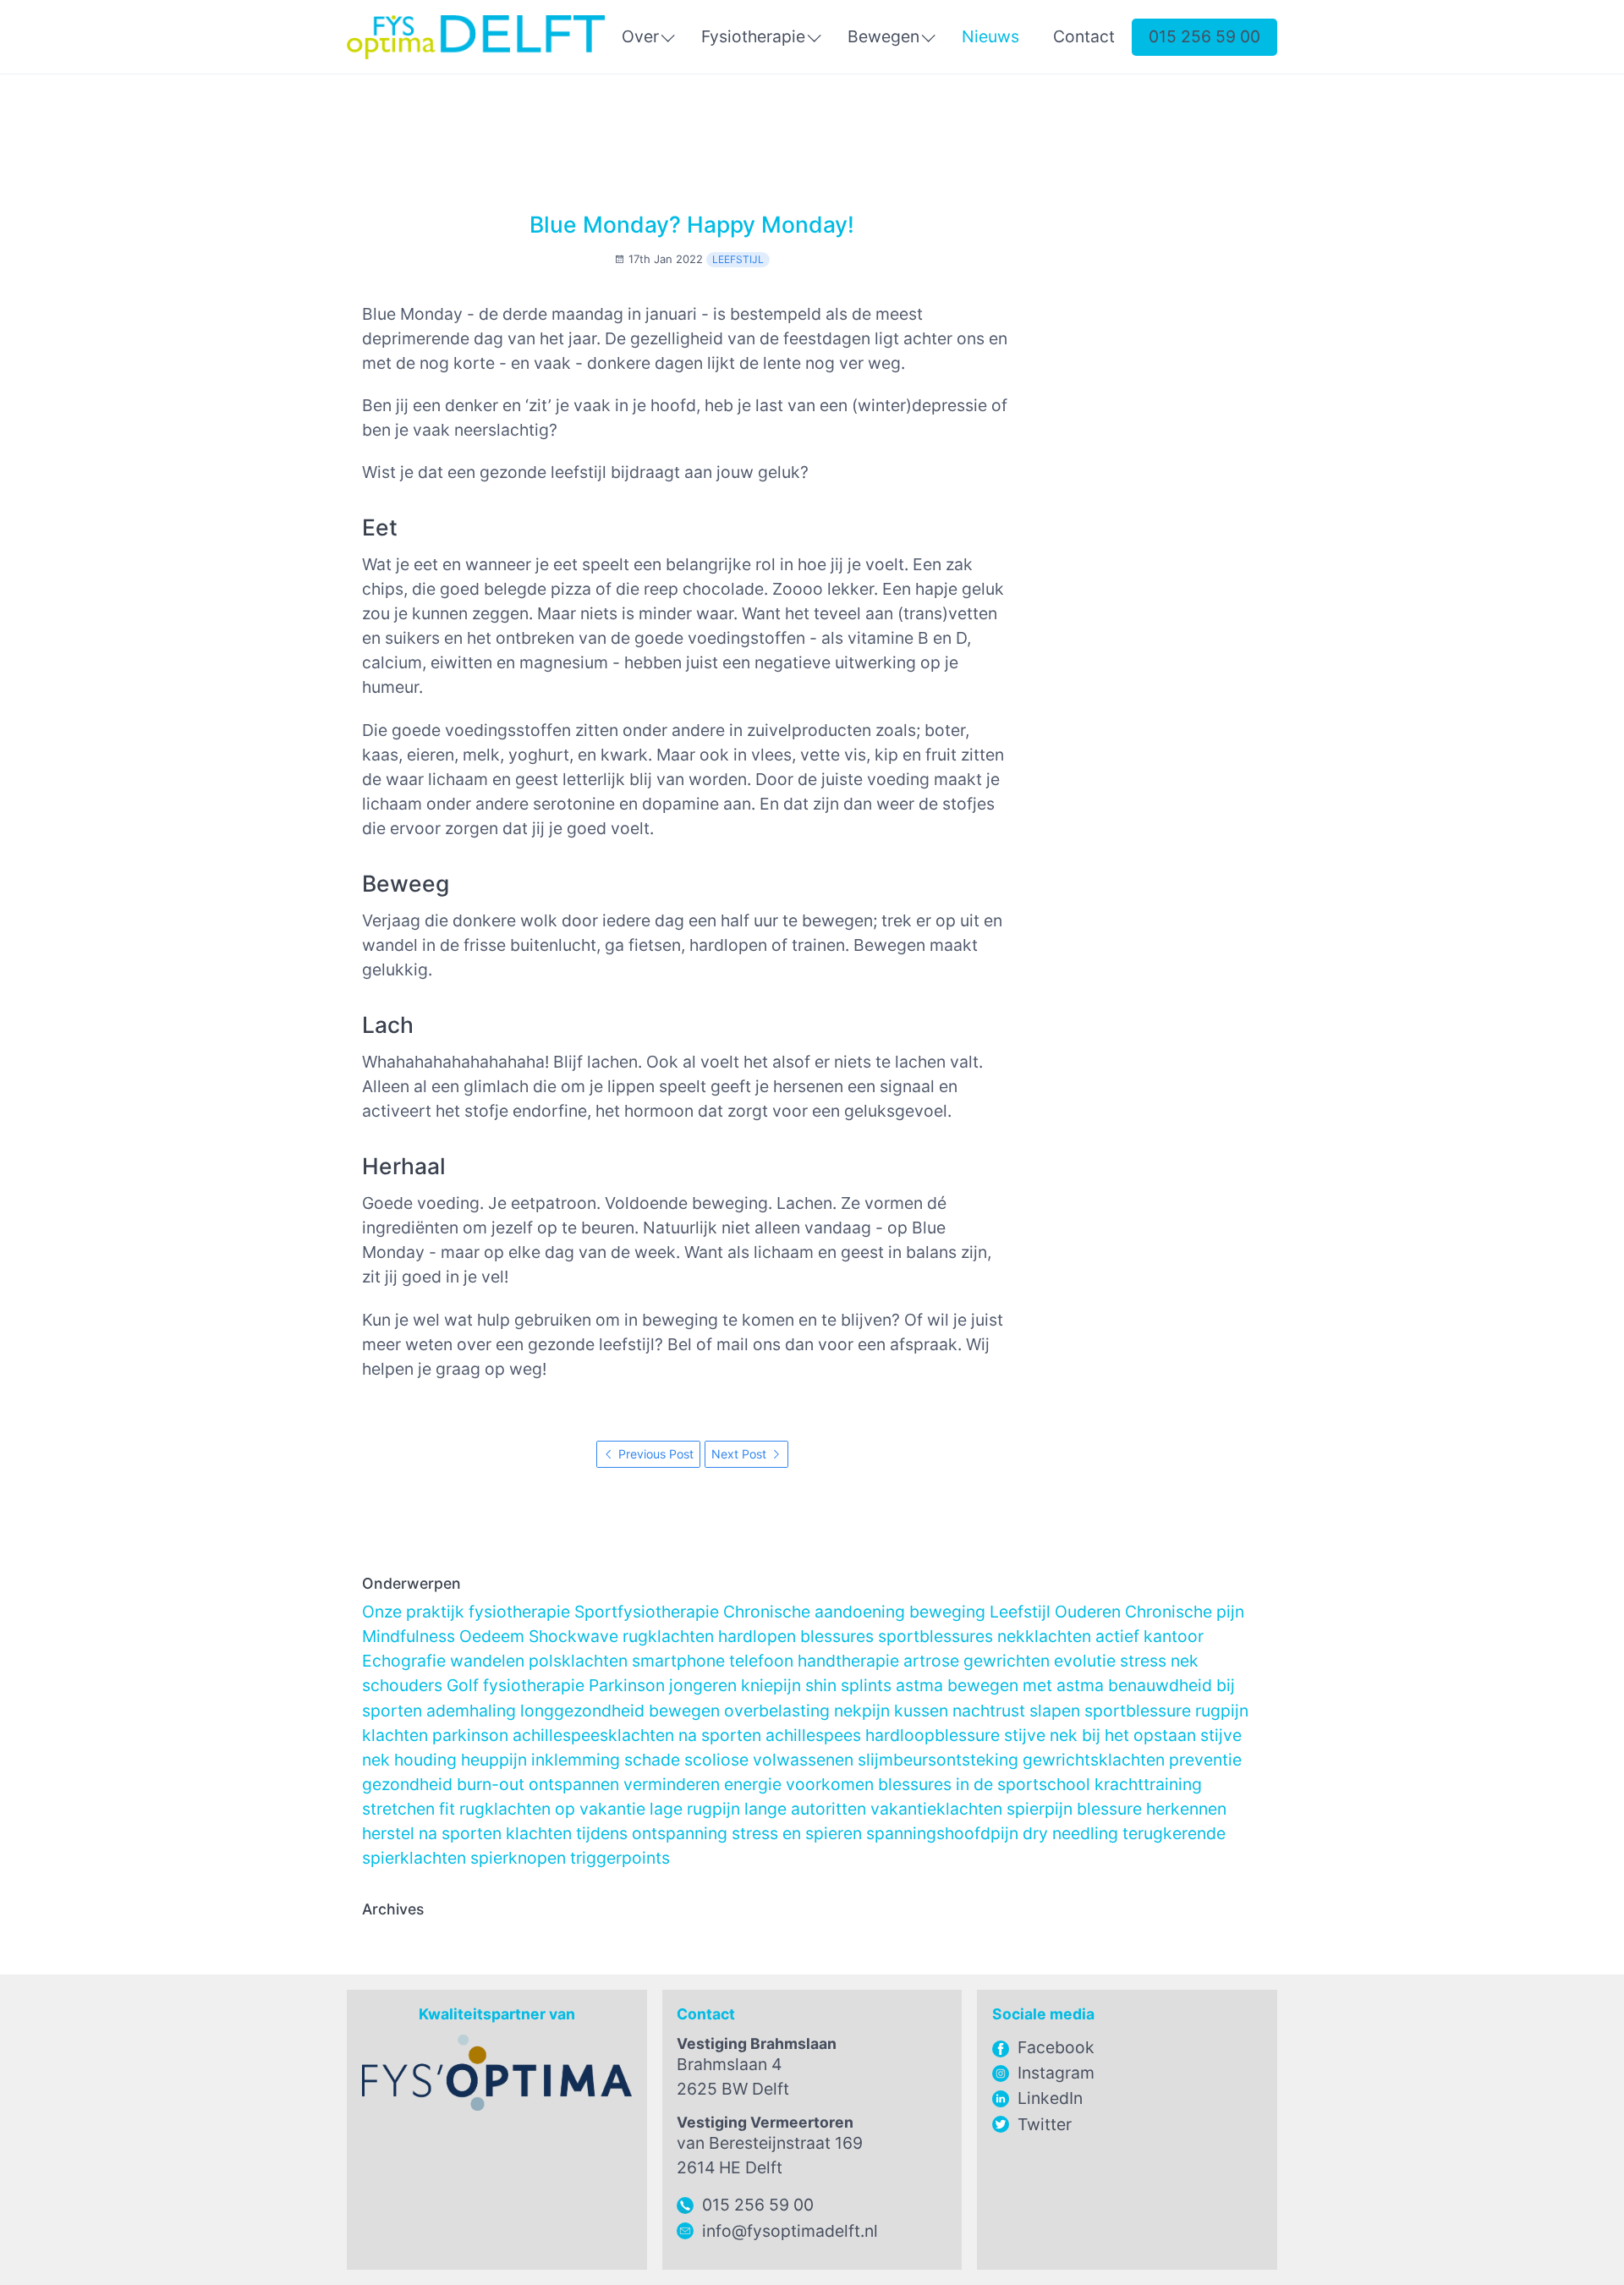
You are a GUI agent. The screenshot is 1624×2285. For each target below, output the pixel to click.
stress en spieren (797, 1833)
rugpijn (1222, 1711)
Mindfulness (409, 1636)
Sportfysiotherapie (647, 1612)
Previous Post (654, 1454)
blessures (837, 1636)
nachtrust (989, 1711)
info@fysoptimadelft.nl (790, 2231)
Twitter (1045, 2124)
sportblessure (1138, 1711)
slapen (1055, 1711)
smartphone (678, 1661)
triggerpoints (620, 1858)
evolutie (1085, 1661)
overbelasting (777, 1711)
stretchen (398, 1809)
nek (1185, 1661)
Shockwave (573, 1636)
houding (425, 1760)
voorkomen (830, 1784)
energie (753, 1784)
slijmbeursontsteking (938, 1760)
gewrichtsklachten (1094, 1760)
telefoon (761, 1661)
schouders (402, 1685)
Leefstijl (738, 259)
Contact (1084, 36)
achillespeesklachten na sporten (637, 1735)
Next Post (741, 1454)
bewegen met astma (1026, 1685)
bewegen (684, 1711)
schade (652, 1760)
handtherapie (848, 1661)
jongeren (703, 1685)
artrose (931, 1661)
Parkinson (627, 1685)
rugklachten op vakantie (552, 1809)
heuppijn (494, 1760)
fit (447, 1809)
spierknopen (518, 1858)
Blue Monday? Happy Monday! (692, 224)
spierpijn (1040, 1809)
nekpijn (862, 1711)
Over (640, 36)
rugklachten (668, 1636)
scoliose (716, 1760)
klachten (395, 1735)
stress (1143, 1661)
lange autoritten (805, 1809)
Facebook (1056, 2047)
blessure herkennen (1152, 1809)
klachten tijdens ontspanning (617, 1833)
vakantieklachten (936, 1809)
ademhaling (471, 1711)
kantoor (1174, 1636)
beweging (947, 1612)
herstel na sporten (432, 1833)
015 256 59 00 (1204, 36)
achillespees (813, 1735)
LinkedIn (1050, 2098)
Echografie (404, 1661)
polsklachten (578, 1661)
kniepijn (771, 1685)
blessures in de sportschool (984, 1784)
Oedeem (492, 1636)
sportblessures (935, 1636)
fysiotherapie (519, 1612)
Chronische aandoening (814, 1612)
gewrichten (1007, 1661)
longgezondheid (582, 1711)
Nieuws (990, 36)
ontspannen (574, 1784)
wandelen (487, 1661)
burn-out (491, 1784)
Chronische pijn (1185, 1612)
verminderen (672, 1784)
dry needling (1070, 1833)
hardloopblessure (933, 1735)
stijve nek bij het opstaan (1100, 1735)
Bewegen (883, 36)
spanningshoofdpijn (942, 1833)
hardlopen (757, 1636)
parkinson (470, 1735)
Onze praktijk (413, 1612)
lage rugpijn (695, 1809)
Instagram (1056, 2073)
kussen (921, 1711)
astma (919, 1685)
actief (1117, 1636)
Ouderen (1088, 1612)
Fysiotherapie (753, 36)
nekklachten (1044, 1636)
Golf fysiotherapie (516, 1685)
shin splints (848, 1685)
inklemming (576, 1760)
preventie (1205, 1760)
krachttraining (1148, 1784)
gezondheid (407, 1784)
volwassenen (803, 1760)
